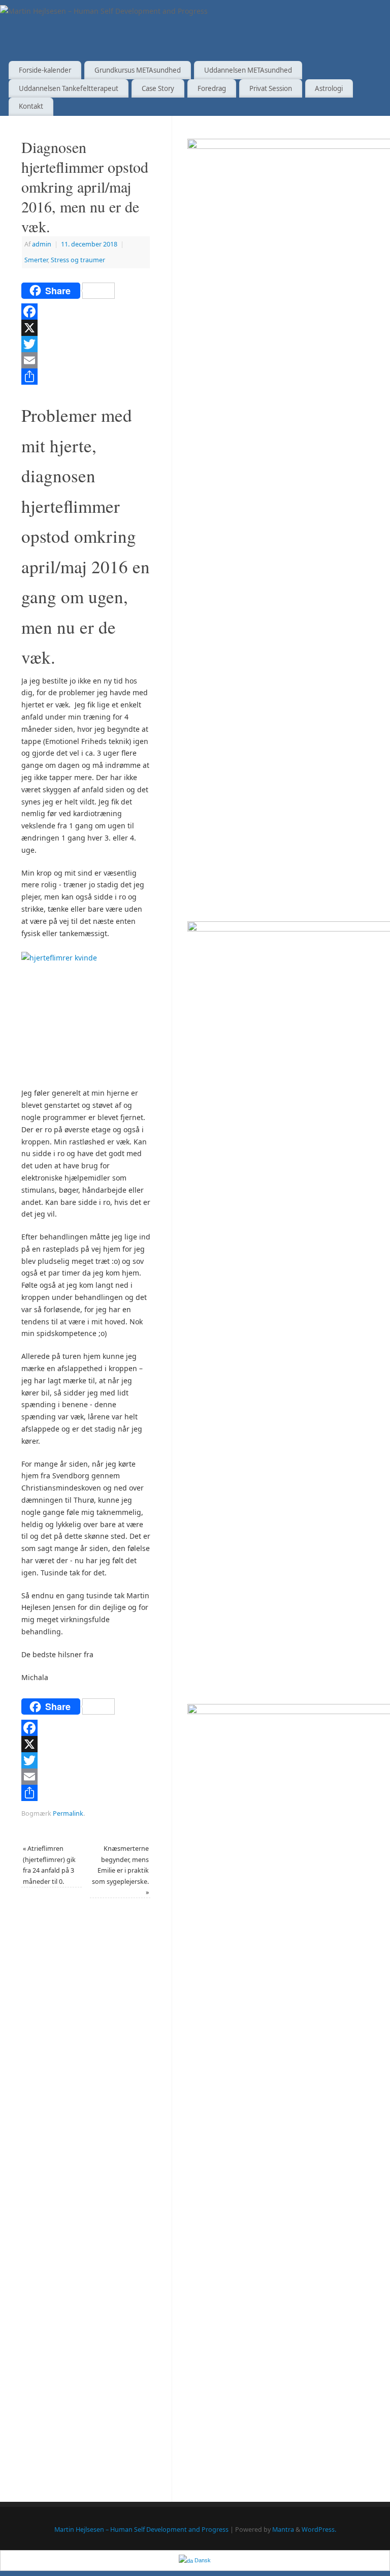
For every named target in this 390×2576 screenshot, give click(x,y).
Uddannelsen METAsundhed (248, 70)
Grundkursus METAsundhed (138, 70)
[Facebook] (86, 312)
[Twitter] (86, 344)
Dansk (202, 2560)
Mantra (283, 2530)
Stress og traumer (78, 260)
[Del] (86, 377)
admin (42, 244)
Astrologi (329, 88)
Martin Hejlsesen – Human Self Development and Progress (141, 2530)
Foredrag (212, 88)
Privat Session (271, 88)
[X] (86, 328)
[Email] (86, 360)
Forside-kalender (45, 70)
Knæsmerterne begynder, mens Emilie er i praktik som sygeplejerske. (120, 1870)
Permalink (68, 1813)
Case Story (158, 88)
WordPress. (319, 2530)
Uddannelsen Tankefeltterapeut (69, 88)
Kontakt (31, 106)
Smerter (36, 260)
